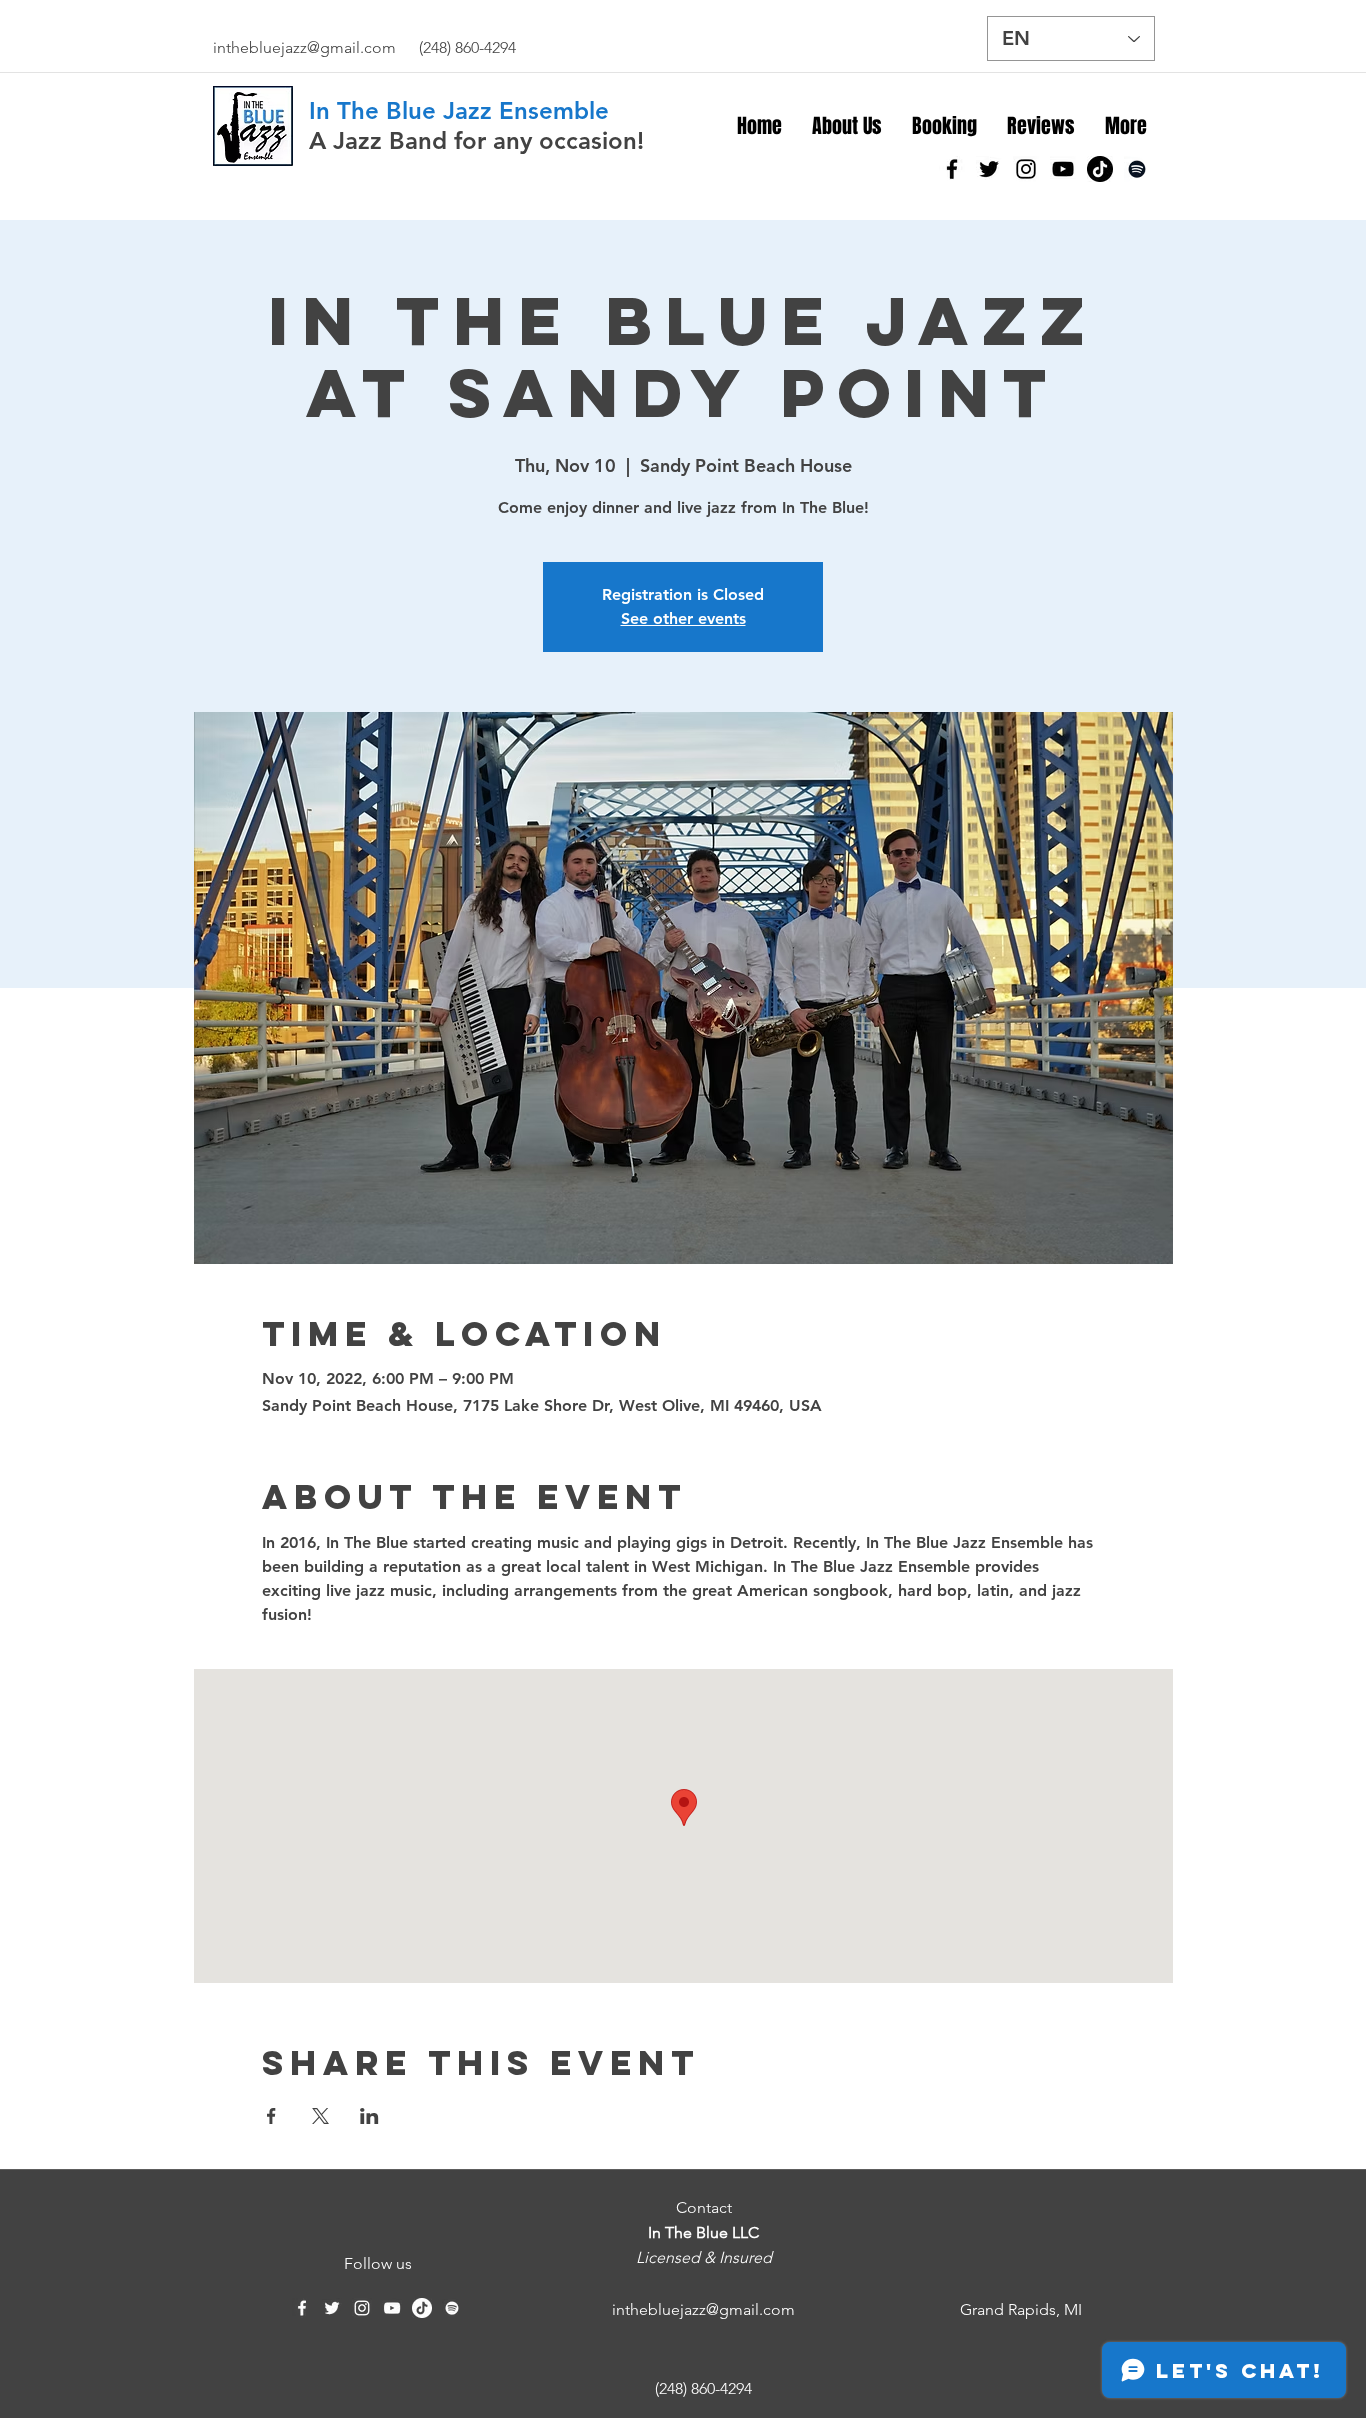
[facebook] (952, 169)
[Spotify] (1137, 169)
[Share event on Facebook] (271, 2116)
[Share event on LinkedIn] (369, 2116)
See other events (683, 618)
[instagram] (1026, 169)
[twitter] (989, 169)
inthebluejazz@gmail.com (304, 47)
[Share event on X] (320, 2116)
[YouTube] (1063, 169)
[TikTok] (1100, 169)
